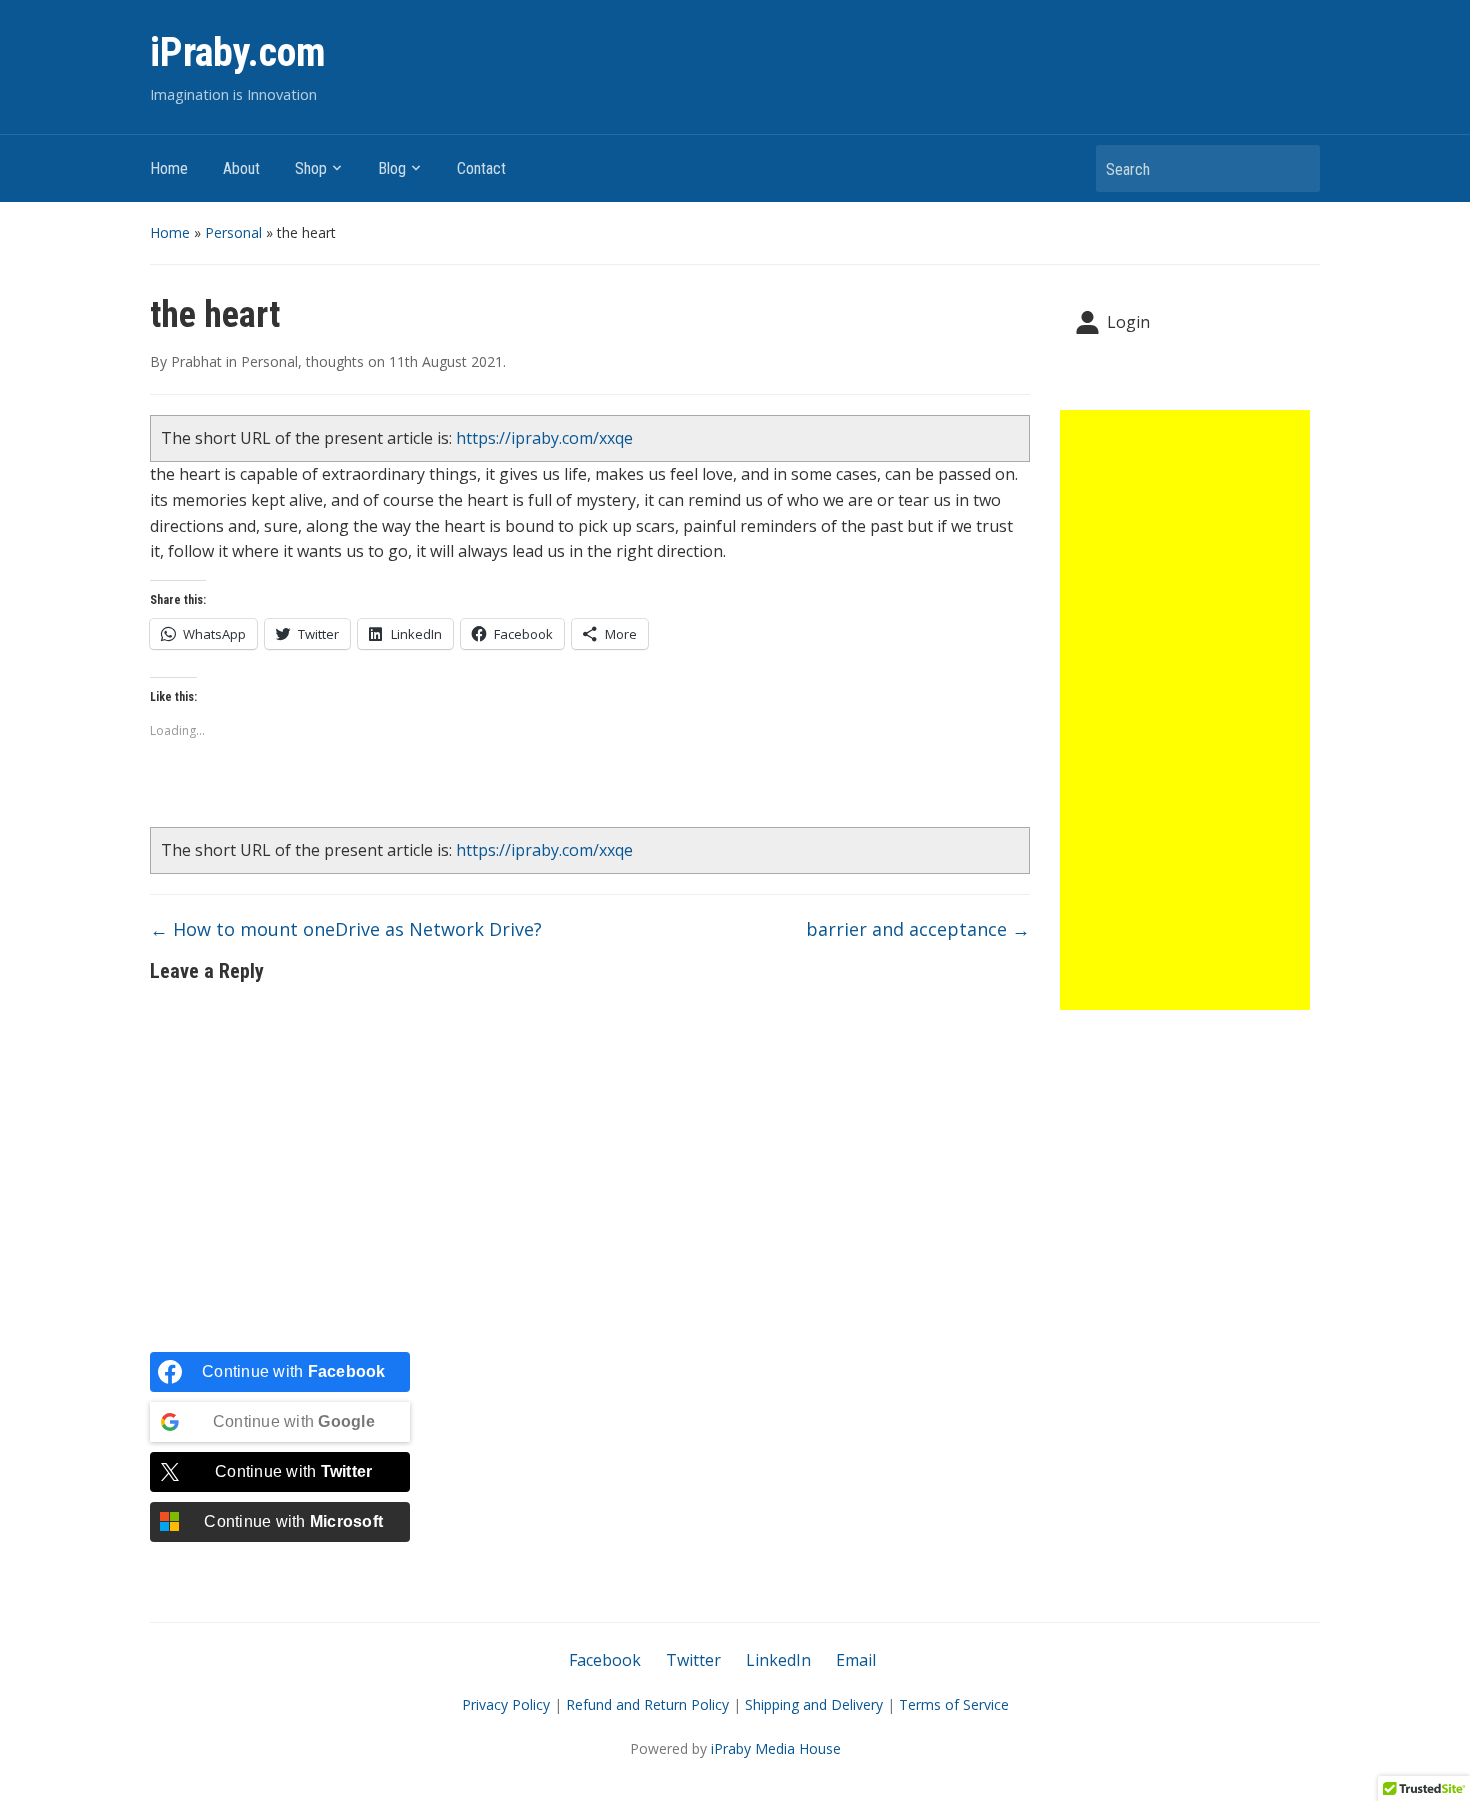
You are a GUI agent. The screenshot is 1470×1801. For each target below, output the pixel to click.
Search (1295, 168)
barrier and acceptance (918, 929)
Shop (311, 168)
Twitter (693, 1660)
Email (856, 1660)
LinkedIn (778, 1660)
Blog (392, 168)
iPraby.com (238, 52)
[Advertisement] (1185, 710)
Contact (481, 168)
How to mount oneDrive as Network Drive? (346, 929)
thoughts (335, 361)
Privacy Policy (506, 1704)
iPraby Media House (776, 1748)
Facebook (605, 1660)
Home (169, 168)
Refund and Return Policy (647, 1704)
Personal (233, 232)
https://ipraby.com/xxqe (544, 438)
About (241, 168)
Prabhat (196, 361)
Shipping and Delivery (814, 1704)
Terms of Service (954, 1704)
